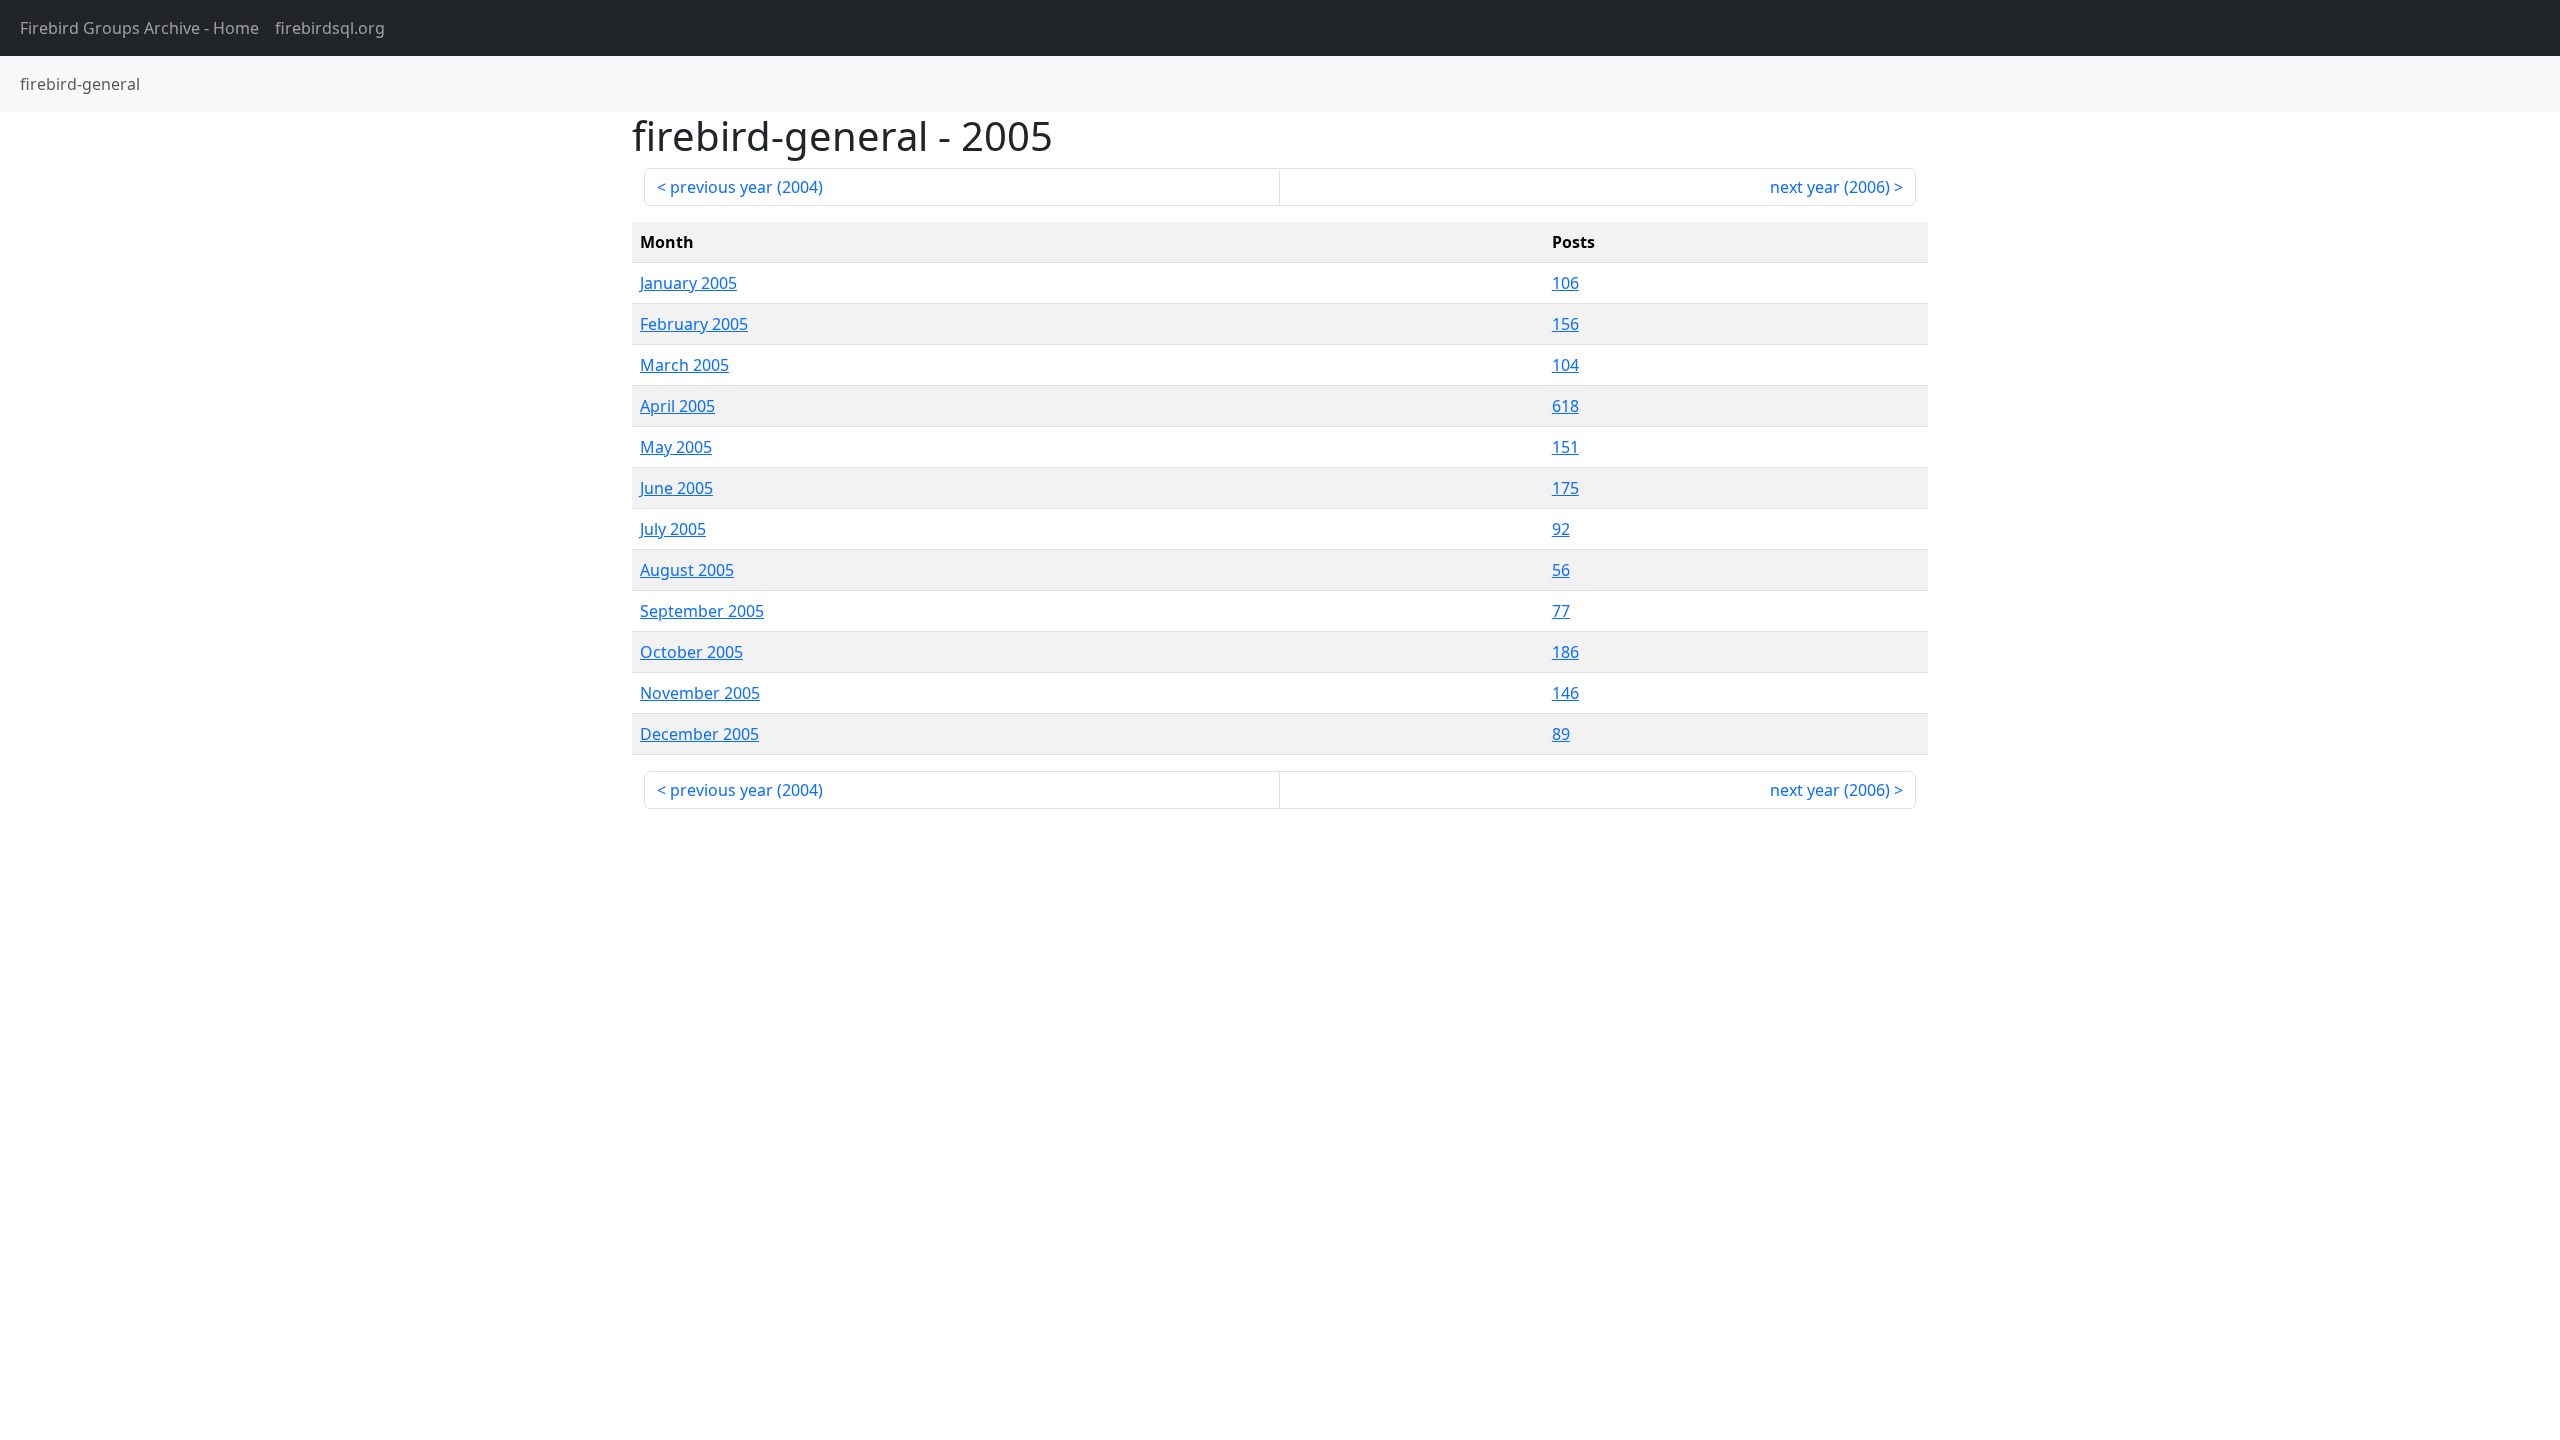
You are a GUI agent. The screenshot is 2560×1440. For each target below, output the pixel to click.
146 (1565, 693)
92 (1561, 529)
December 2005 (699, 734)
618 (1565, 406)
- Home (139, 28)
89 (1561, 734)
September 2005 (702, 611)
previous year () (746, 187)
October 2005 (691, 652)
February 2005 (694, 324)
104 (1565, 365)
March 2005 (684, 365)
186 (1565, 652)
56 (1561, 570)
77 (1561, 611)
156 (1565, 324)
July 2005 (673, 529)
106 (1565, 283)
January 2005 (688, 283)
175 (1565, 488)
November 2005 (700, 693)
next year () (1830, 187)
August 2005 (687, 570)
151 (1565, 447)
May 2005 (676, 447)
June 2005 (676, 488)
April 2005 (677, 406)
